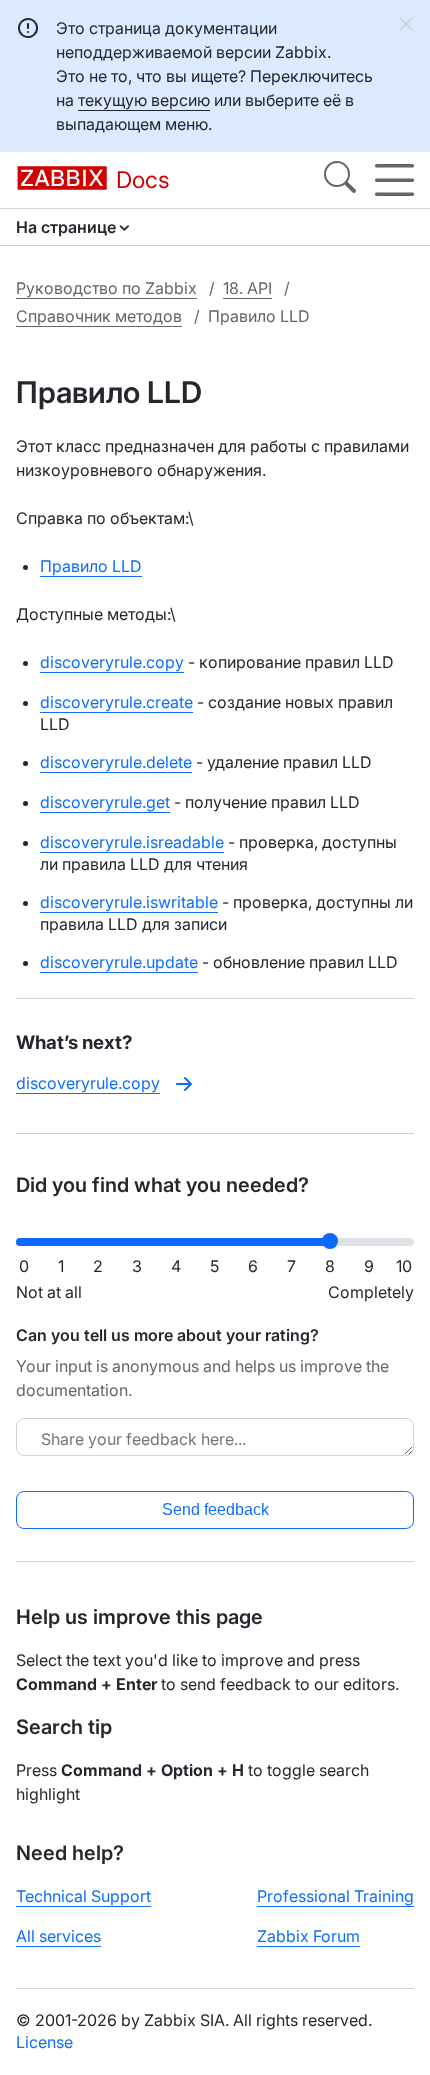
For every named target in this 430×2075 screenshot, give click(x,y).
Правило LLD (91, 566)
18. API (247, 288)
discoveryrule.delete (116, 762)
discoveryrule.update (119, 962)
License (44, 2042)
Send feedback (215, 1509)
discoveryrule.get (105, 802)
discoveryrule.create (116, 702)
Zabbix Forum (308, 1936)
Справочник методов (99, 316)
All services (58, 1936)
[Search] (340, 180)
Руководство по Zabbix (106, 288)
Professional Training (335, 1896)
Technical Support (83, 1896)
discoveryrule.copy (112, 662)
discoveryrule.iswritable (129, 902)
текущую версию (144, 100)
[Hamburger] (394, 180)
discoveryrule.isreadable (132, 842)
